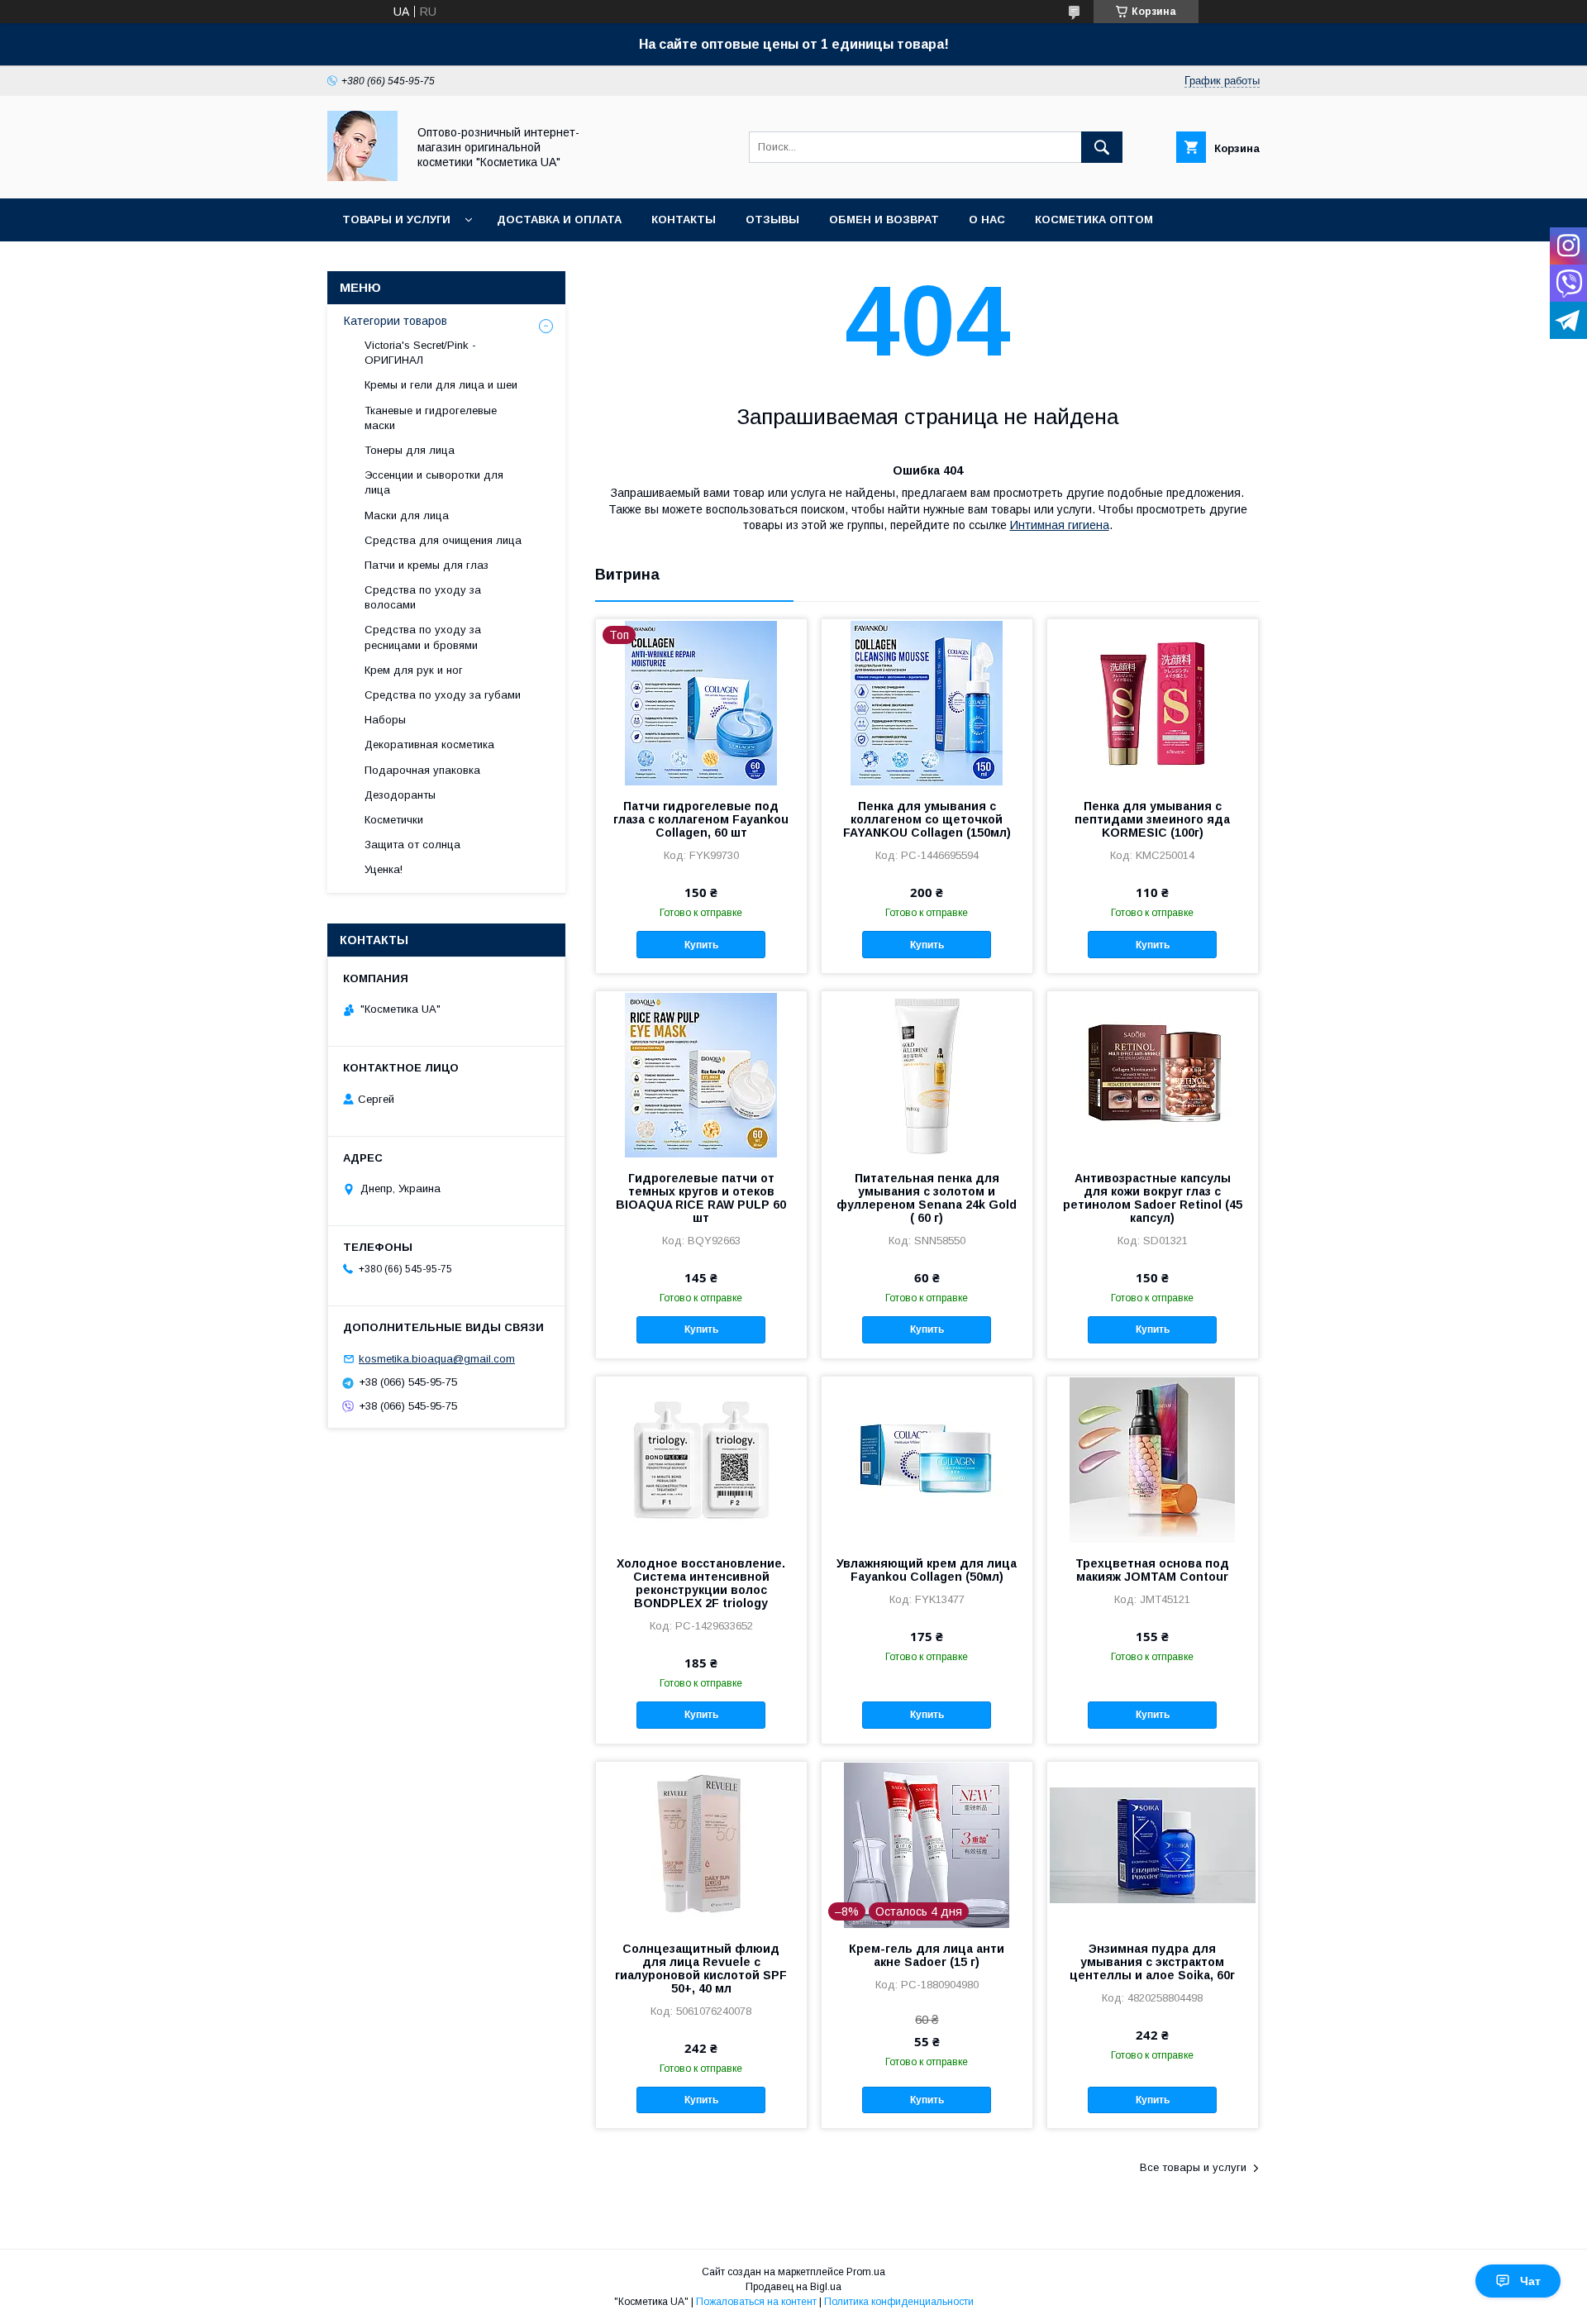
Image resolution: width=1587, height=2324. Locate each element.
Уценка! (384, 869)
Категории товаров (396, 321)
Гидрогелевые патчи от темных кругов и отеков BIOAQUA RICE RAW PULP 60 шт (701, 1198)
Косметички (394, 820)
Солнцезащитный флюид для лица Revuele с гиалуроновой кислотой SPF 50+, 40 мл (701, 1968)
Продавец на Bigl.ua (793, 2287)
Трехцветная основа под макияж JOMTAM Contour (1152, 1570)
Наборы (385, 720)
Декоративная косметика (429, 744)
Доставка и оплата (559, 220)
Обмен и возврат (884, 220)
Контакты (684, 220)
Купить (701, 945)
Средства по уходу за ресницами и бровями (423, 637)
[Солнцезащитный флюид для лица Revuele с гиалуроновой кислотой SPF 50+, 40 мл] (701, 1844)
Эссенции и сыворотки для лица (434, 482)
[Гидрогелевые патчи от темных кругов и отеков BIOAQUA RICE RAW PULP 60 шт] (701, 1074)
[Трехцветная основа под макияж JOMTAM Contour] (1153, 1459)
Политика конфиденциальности (899, 2302)
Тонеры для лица (410, 450)
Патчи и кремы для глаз (427, 565)
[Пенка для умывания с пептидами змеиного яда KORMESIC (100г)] (1153, 702)
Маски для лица (407, 515)
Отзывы (772, 220)
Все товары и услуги (1193, 2167)
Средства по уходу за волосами (423, 597)
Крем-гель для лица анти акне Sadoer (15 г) (927, 1955)
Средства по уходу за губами (443, 695)
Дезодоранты (400, 795)
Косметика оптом (1094, 220)
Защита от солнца (412, 845)
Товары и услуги (396, 220)
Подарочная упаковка (422, 770)
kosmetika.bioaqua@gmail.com (437, 1359)
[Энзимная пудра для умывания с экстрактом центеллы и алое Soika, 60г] (1153, 1844)
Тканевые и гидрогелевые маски (431, 418)
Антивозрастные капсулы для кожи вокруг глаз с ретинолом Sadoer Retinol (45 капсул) (1153, 1198)
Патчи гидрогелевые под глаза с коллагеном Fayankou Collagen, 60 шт (701, 819)
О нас (987, 220)
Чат (1530, 2281)
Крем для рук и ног (414, 670)
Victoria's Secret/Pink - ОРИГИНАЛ (420, 353)
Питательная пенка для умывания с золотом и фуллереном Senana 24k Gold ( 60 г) (927, 1198)
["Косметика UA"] (362, 177)
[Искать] (1102, 147)
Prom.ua (866, 2272)
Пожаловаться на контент (756, 2302)
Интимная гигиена (1060, 525)
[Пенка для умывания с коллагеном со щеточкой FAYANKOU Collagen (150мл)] (927, 702)
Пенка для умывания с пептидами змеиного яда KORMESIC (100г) (1152, 819)
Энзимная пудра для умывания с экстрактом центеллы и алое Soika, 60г (1152, 1962)
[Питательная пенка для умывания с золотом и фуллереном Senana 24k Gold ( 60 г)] (927, 1074)
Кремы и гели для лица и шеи (441, 385)
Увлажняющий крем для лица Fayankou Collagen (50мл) (927, 1570)
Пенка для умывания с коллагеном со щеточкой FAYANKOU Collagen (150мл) (927, 819)
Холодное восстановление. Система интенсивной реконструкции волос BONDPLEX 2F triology (701, 1583)
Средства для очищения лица (443, 540)
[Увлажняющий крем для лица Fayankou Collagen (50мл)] (927, 1459)
